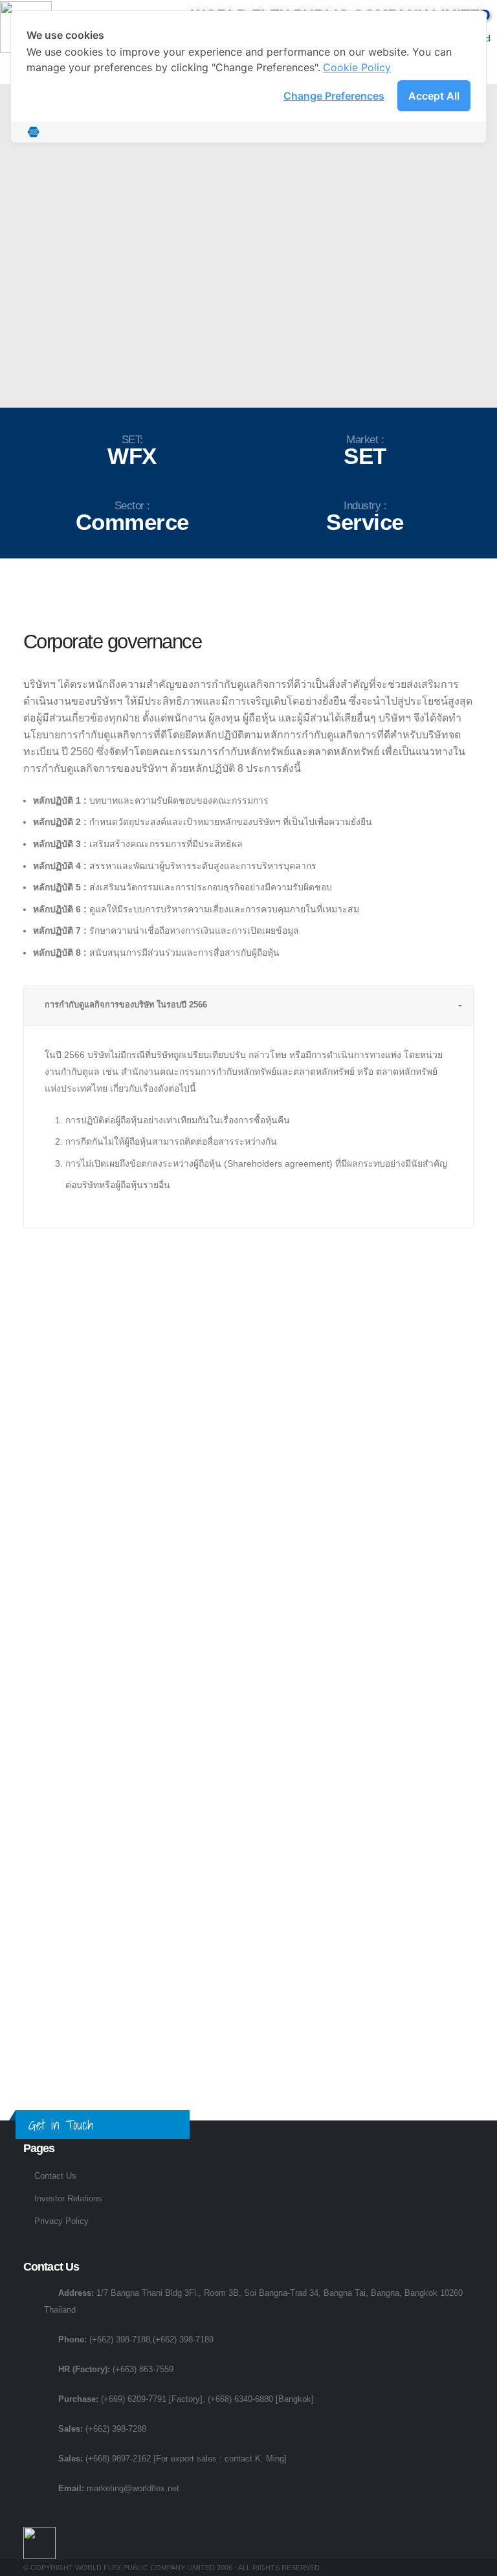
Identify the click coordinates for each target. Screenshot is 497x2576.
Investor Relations (68, 2199)
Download (249, 1398)
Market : (365, 440)
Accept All (434, 96)
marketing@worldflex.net (133, 2489)
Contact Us (55, 2176)
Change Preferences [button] (334, 96)
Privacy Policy (61, 2221)
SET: (132, 440)
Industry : (365, 506)
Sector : (132, 506)
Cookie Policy (357, 67)
